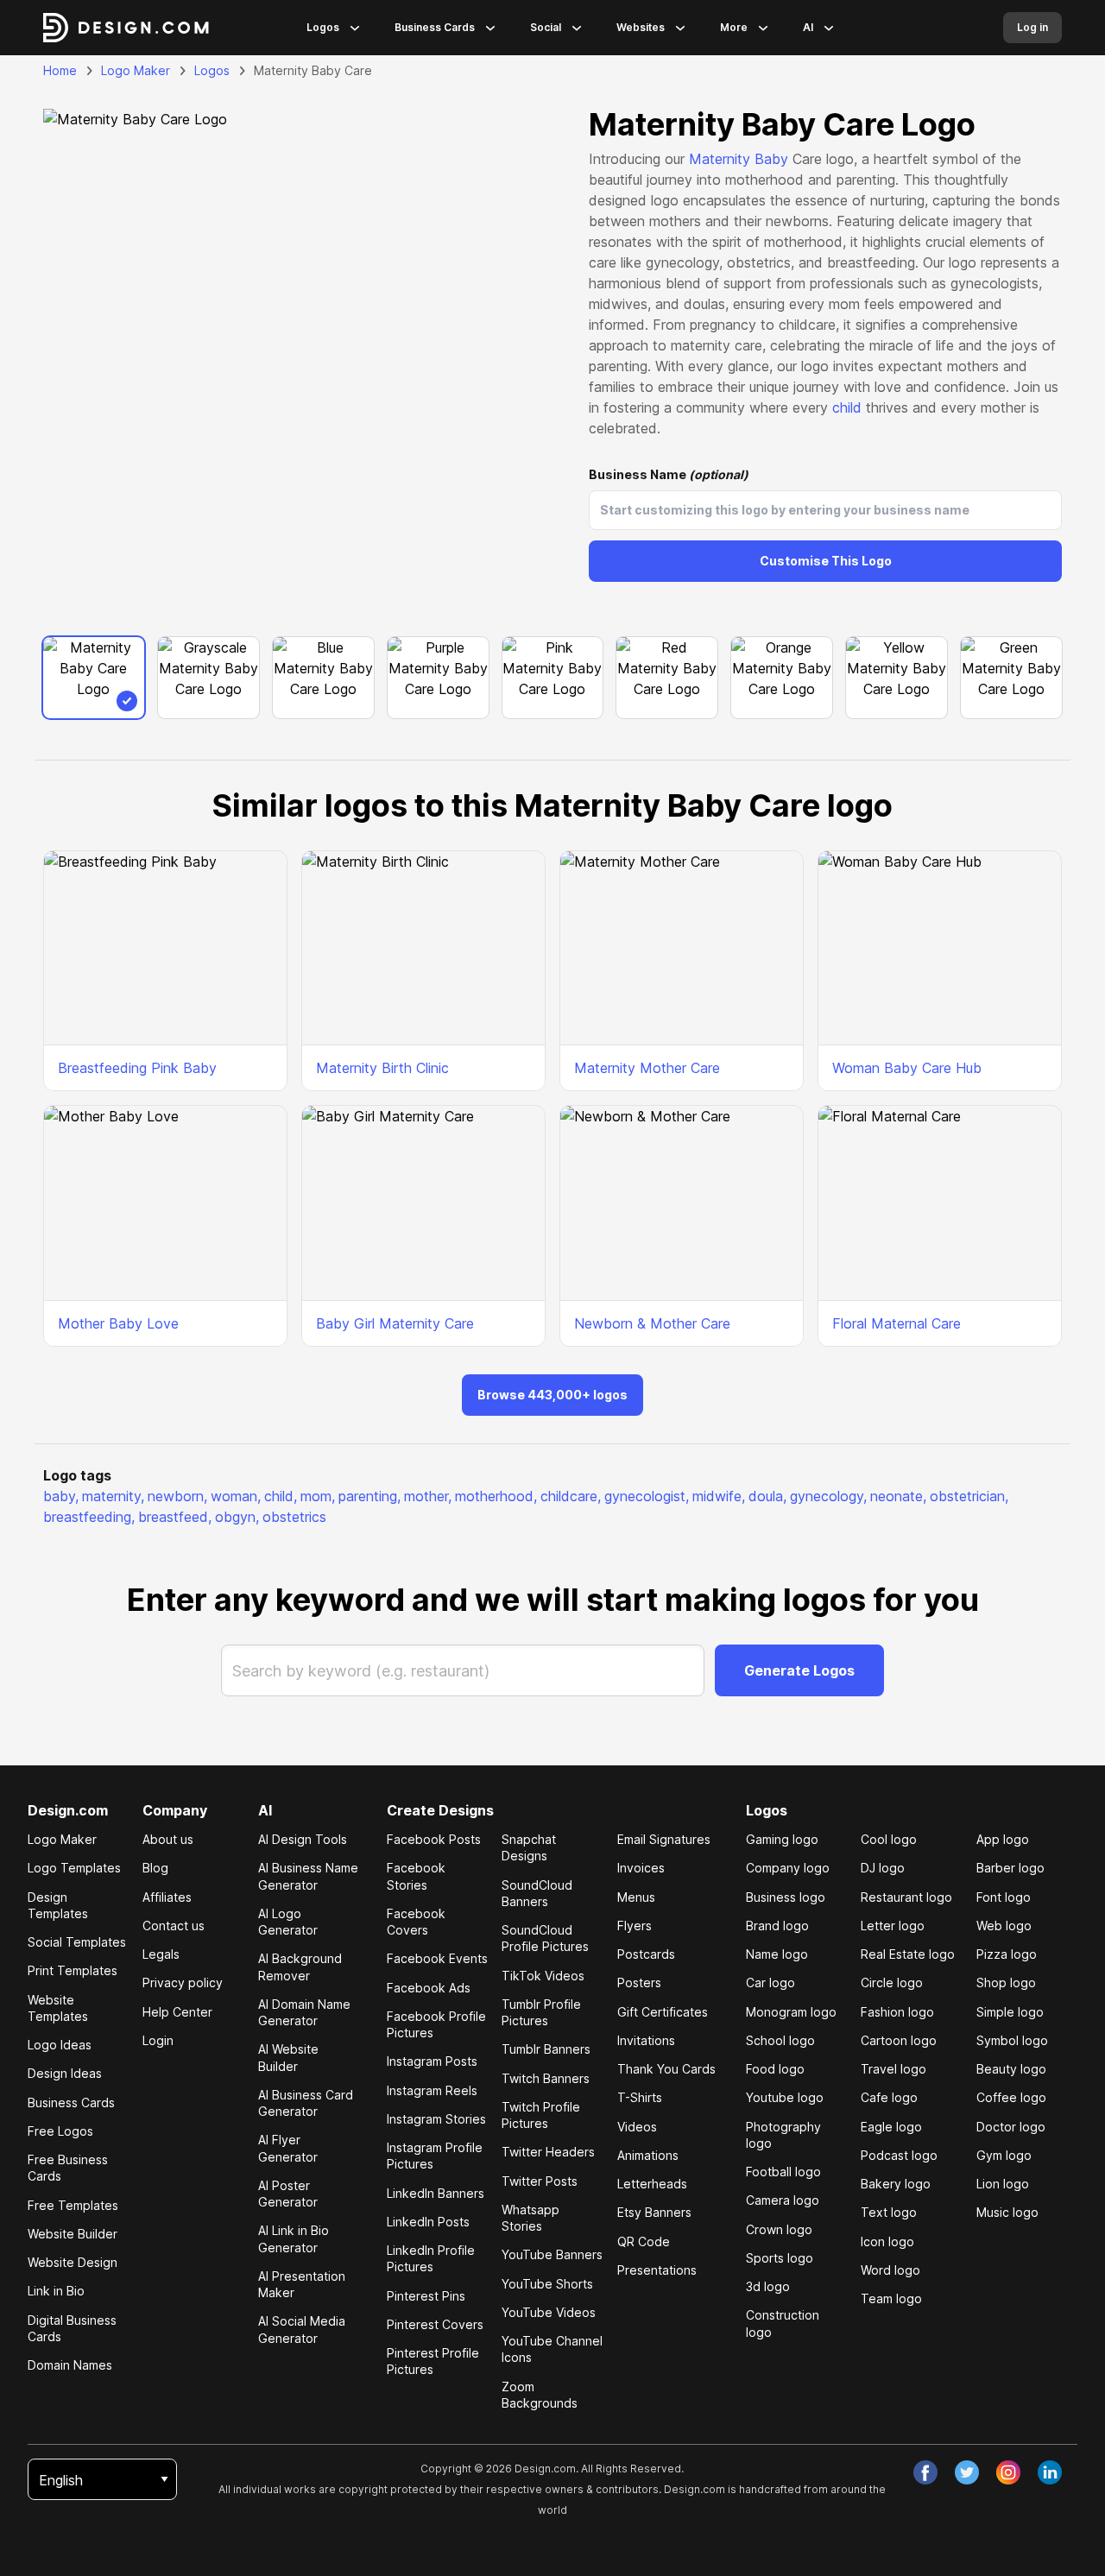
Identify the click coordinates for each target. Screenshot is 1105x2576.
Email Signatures (664, 1839)
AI (808, 27)
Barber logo (1010, 1868)
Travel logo (893, 2069)
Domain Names (70, 2365)
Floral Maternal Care (897, 1323)
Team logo (891, 2298)
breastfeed (175, 1517)
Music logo (1007, 2212)
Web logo (1004, 1926)
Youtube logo (785, 2097)
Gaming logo (782, 1839)
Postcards (646, 1954)
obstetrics (294, 1517)
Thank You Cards (666, 2069)
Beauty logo (1011, 2069)
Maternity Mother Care (647, 1068)
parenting (369, 1496)
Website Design (73, 2262)
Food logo (775, 2069)
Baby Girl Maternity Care (395, 1323)
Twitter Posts (540, 2181)
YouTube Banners (552, 2254)
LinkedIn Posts (428, 2222)
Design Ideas (65, 2073)
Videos (637, 2127)
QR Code (644, 2241)
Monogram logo (791, 2012)
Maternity (720, 159)
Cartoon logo (899, 2040)
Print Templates (73, 1970)
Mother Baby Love (118, 1323)
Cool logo (889, 1839)
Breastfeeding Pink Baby (137, 1068)
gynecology (828, 1496)
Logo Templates (74, 1868)
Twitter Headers (548, 2152)
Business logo (786, 1897)
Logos (323, 27)
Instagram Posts (432, 2061)
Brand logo (777, 1926)
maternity (113, 1496)
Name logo (777, 1954)
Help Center (177, 2012)
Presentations (657, 2270)
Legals (161, 1954)
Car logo (770, 1983)
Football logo (783, 2172)
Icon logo (887, 2241)
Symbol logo (1012, 2040)
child (847, 407)
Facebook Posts (434, 1839)
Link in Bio (56, 2291)
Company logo (788, 1868)
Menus (636, 1897)
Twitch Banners (546, 2078)
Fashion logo (897, 2012)
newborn (177, 1496)
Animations (648, 2155)
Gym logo (1004, 2155)
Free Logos (60, 2131)
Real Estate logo (908, 1954)
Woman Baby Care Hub (907, 1068)
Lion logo (1003, 2184)
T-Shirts (640, 2097)
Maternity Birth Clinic (382, 1068)
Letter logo (893, 1926)
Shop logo (1006, 1983)
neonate (898, 1496)
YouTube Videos (549, 2312)
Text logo (889, 2212)
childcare (571, 1496)
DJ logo (883, 1868)
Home (60, 70)
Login (158, 2040)
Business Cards (435, 27)
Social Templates (77, 1942)
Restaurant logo (906, 1897)
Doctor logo (1011, 2127)
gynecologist (647, 1496)
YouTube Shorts (547, 2284)
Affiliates (167, 1897)
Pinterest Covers (435, 2324)
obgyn (237, 1517)
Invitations (646, 2040)
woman (236, 1496)
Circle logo (892, 1983)
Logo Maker (136, 70)
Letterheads (652, 2184)
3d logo (768, 2286)
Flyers (635, 1926)
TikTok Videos (543, 1976)
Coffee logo (1011, 2097)
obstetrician (969, 1496)
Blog (155, 1868)
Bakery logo (896, 2184)
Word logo (890, 2270)
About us (168, 1839)
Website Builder (73, 2234)
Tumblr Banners (546, 2049)
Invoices (641, 1868)
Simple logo (1010, 2012)
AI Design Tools (303, 1839)
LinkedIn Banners (436, 2193)
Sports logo (780, 2258)
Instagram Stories (436, 2119)
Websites (641, 27)
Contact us (174, 1926)
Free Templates (73, 2205)
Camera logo (783, 2200)
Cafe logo (889, 2097)
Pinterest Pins (426, 2296)
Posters (639, 1983)
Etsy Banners (654, 2212)
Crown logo (779, 2229)
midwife (719, 1496)
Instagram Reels (432, 2090)
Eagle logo (891, 2127)
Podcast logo (899, 2155)
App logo (1003, 1839)
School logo (780, 2040)
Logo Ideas (60, 2045)
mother (428, 1496)
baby (61, 1496)
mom (318, 1496)
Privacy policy (183, 1983)
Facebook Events (437, 1958)
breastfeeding (89, 1517)
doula (767, 1496)
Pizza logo (1007, 1954)
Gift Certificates (663, 2012)
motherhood (496, 1496)
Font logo (1004, 1897)
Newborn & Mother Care (652, 1323)
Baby (771, 159)
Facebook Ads (429, 1988)
